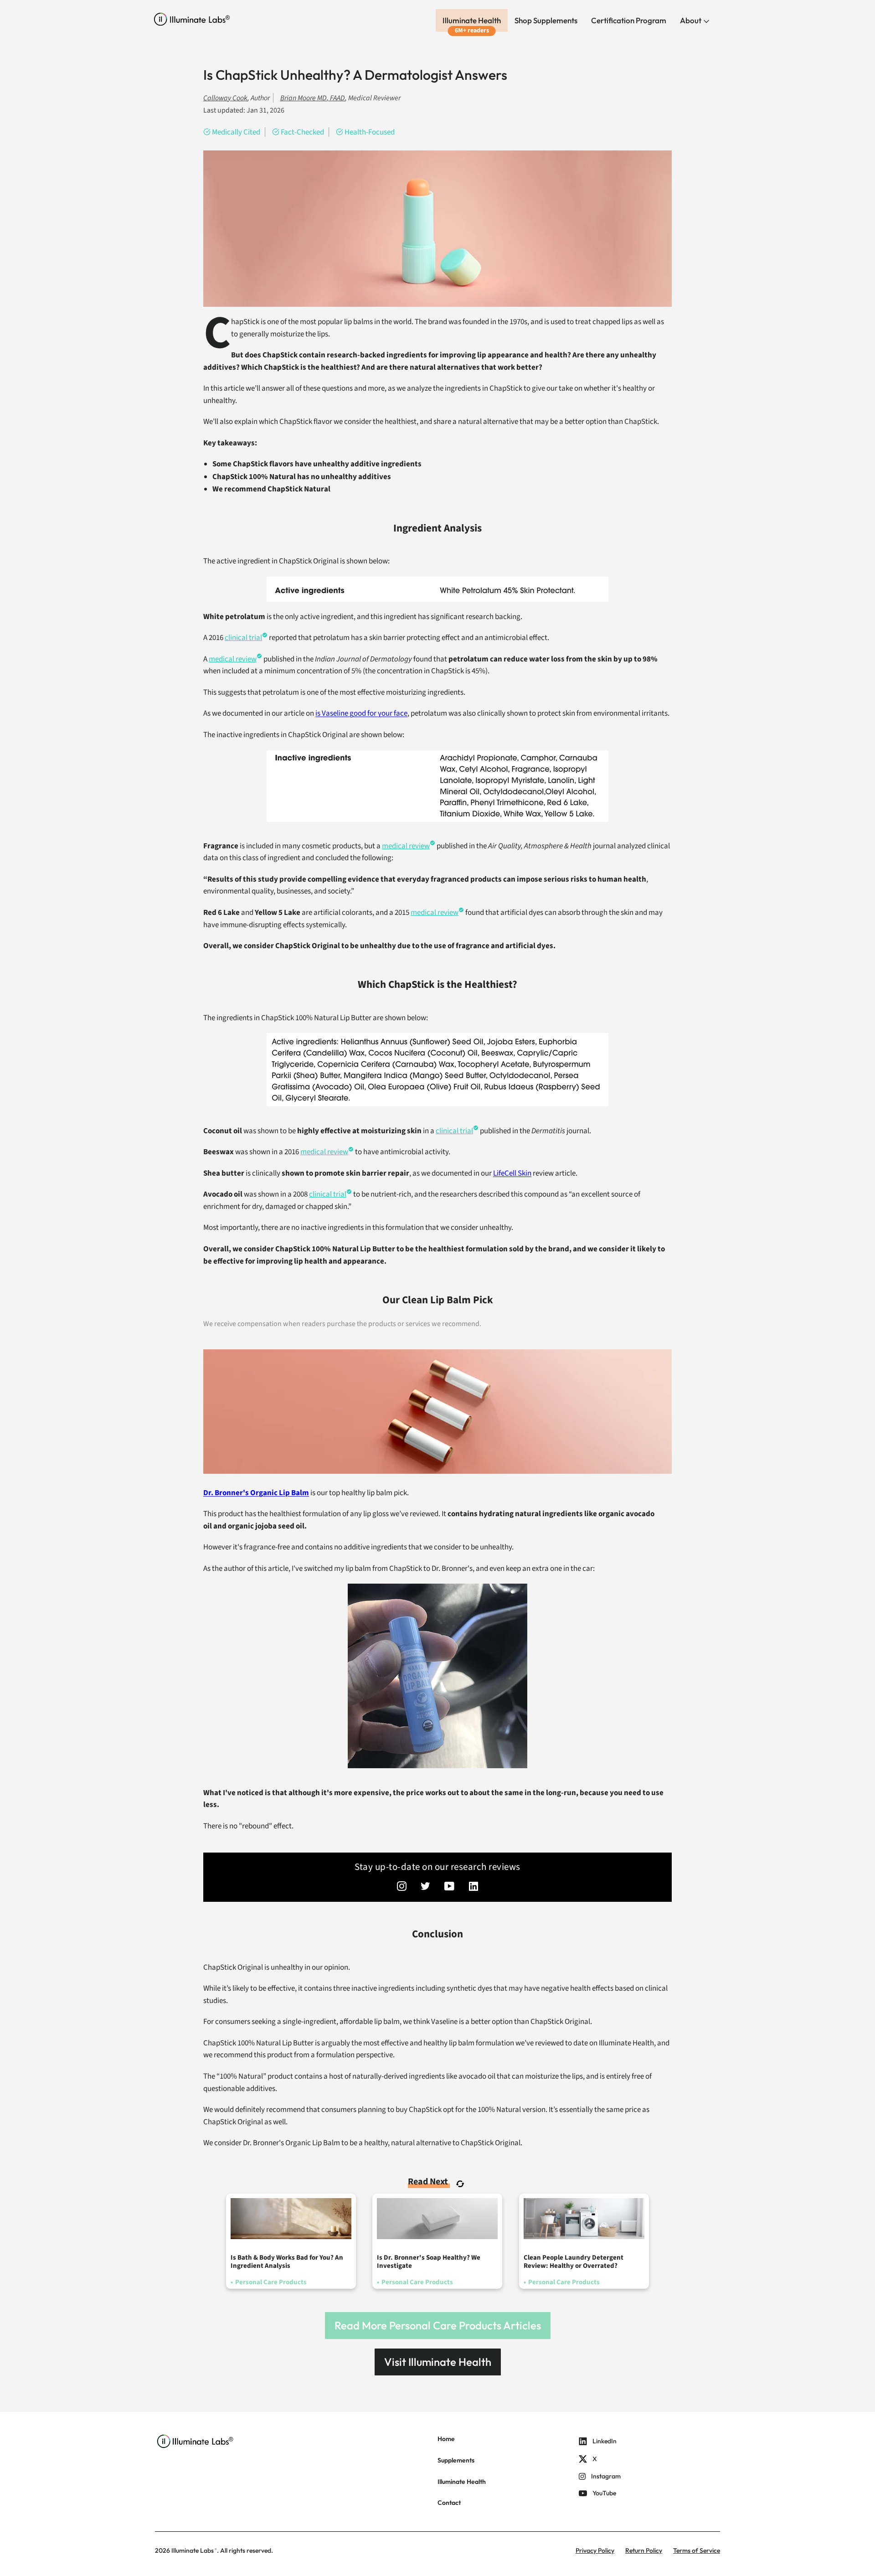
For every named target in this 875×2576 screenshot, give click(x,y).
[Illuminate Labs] (192, 19)
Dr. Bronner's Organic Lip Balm (256, 1493)
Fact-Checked (302, 132)
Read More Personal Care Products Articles (438, 2325)
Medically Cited (236, 132)
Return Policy (644, 2550)
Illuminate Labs (193, 2550)
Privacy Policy (595, 2550)
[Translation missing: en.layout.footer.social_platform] (402, 1887)
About (691, 20)
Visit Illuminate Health (438, 2362)
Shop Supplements (546, 20)
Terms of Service (697, 2550)
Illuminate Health (472, 20)
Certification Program (629, 20)
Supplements (456, 2460)
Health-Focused (370, 132)
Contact (449, 2503)
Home (446, 2439)
